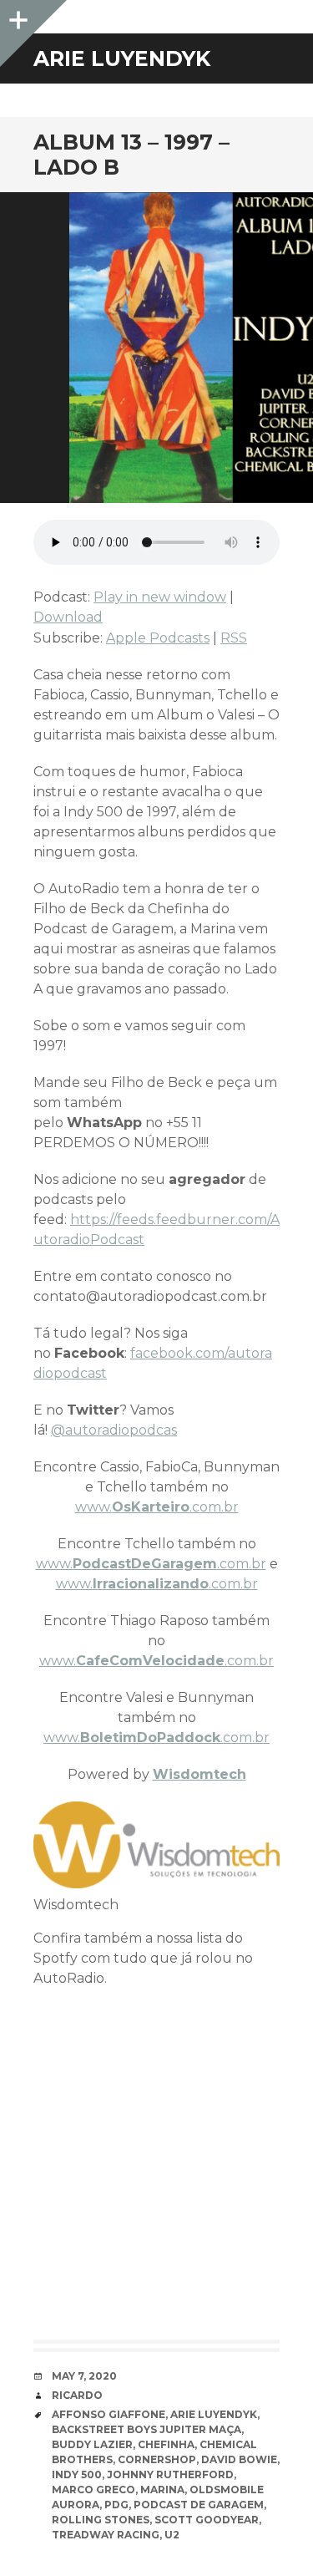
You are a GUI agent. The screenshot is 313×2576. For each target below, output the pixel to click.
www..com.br (157, 1507)
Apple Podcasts (158, 638)
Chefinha (166, 2444)
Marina (162, 2490)
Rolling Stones (101, 2520)
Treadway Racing (106, 2535)
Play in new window (160, 597)
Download (68, 617)
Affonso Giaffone (109, 2414)
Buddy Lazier (92, 2444)
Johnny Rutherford (170, 2474)
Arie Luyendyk (214, 2414)
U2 (172, 2535)
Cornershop (157, 2459)
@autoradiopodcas (114, 1430)
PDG (116, 2505)
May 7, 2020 (84, 2376)
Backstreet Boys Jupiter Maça (146, 2429)
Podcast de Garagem (199, 2505)
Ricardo (77, 2395)
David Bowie (239, 2459)
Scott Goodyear (207, 2520)
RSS (234, 638)
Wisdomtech (199, 1774)
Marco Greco (93, 2490)
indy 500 (77, 2474)
